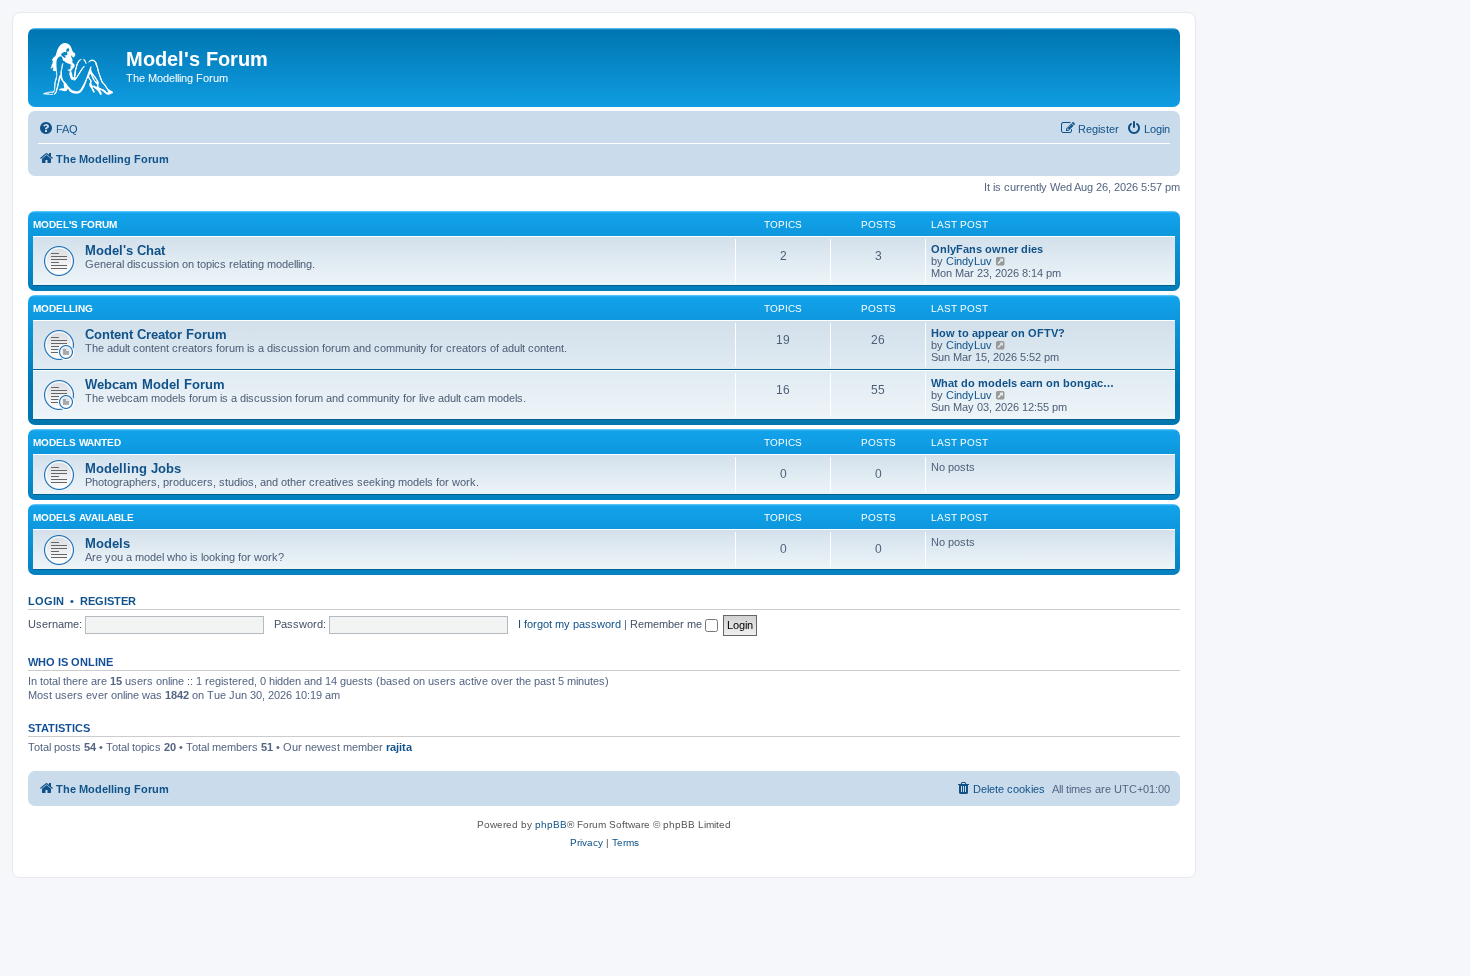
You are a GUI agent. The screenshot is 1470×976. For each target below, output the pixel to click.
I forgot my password (569, 624)
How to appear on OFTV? (998, 333)
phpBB (551, 824)
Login (46, 601)
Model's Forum (75, 224)
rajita (399, 747)
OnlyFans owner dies (987, 249)
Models (107, 543)
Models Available (83, 517)
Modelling (63, 308)
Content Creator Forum (156, 334)
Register (108, 601)
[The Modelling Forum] (79, 65)
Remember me (667, 624)
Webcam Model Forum (155, 384)
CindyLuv (969, 261)
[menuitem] (58, 129)
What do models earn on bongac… (1022, 383)
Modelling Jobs (133, 468)
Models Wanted (77, 442)
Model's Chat (125, 250)
